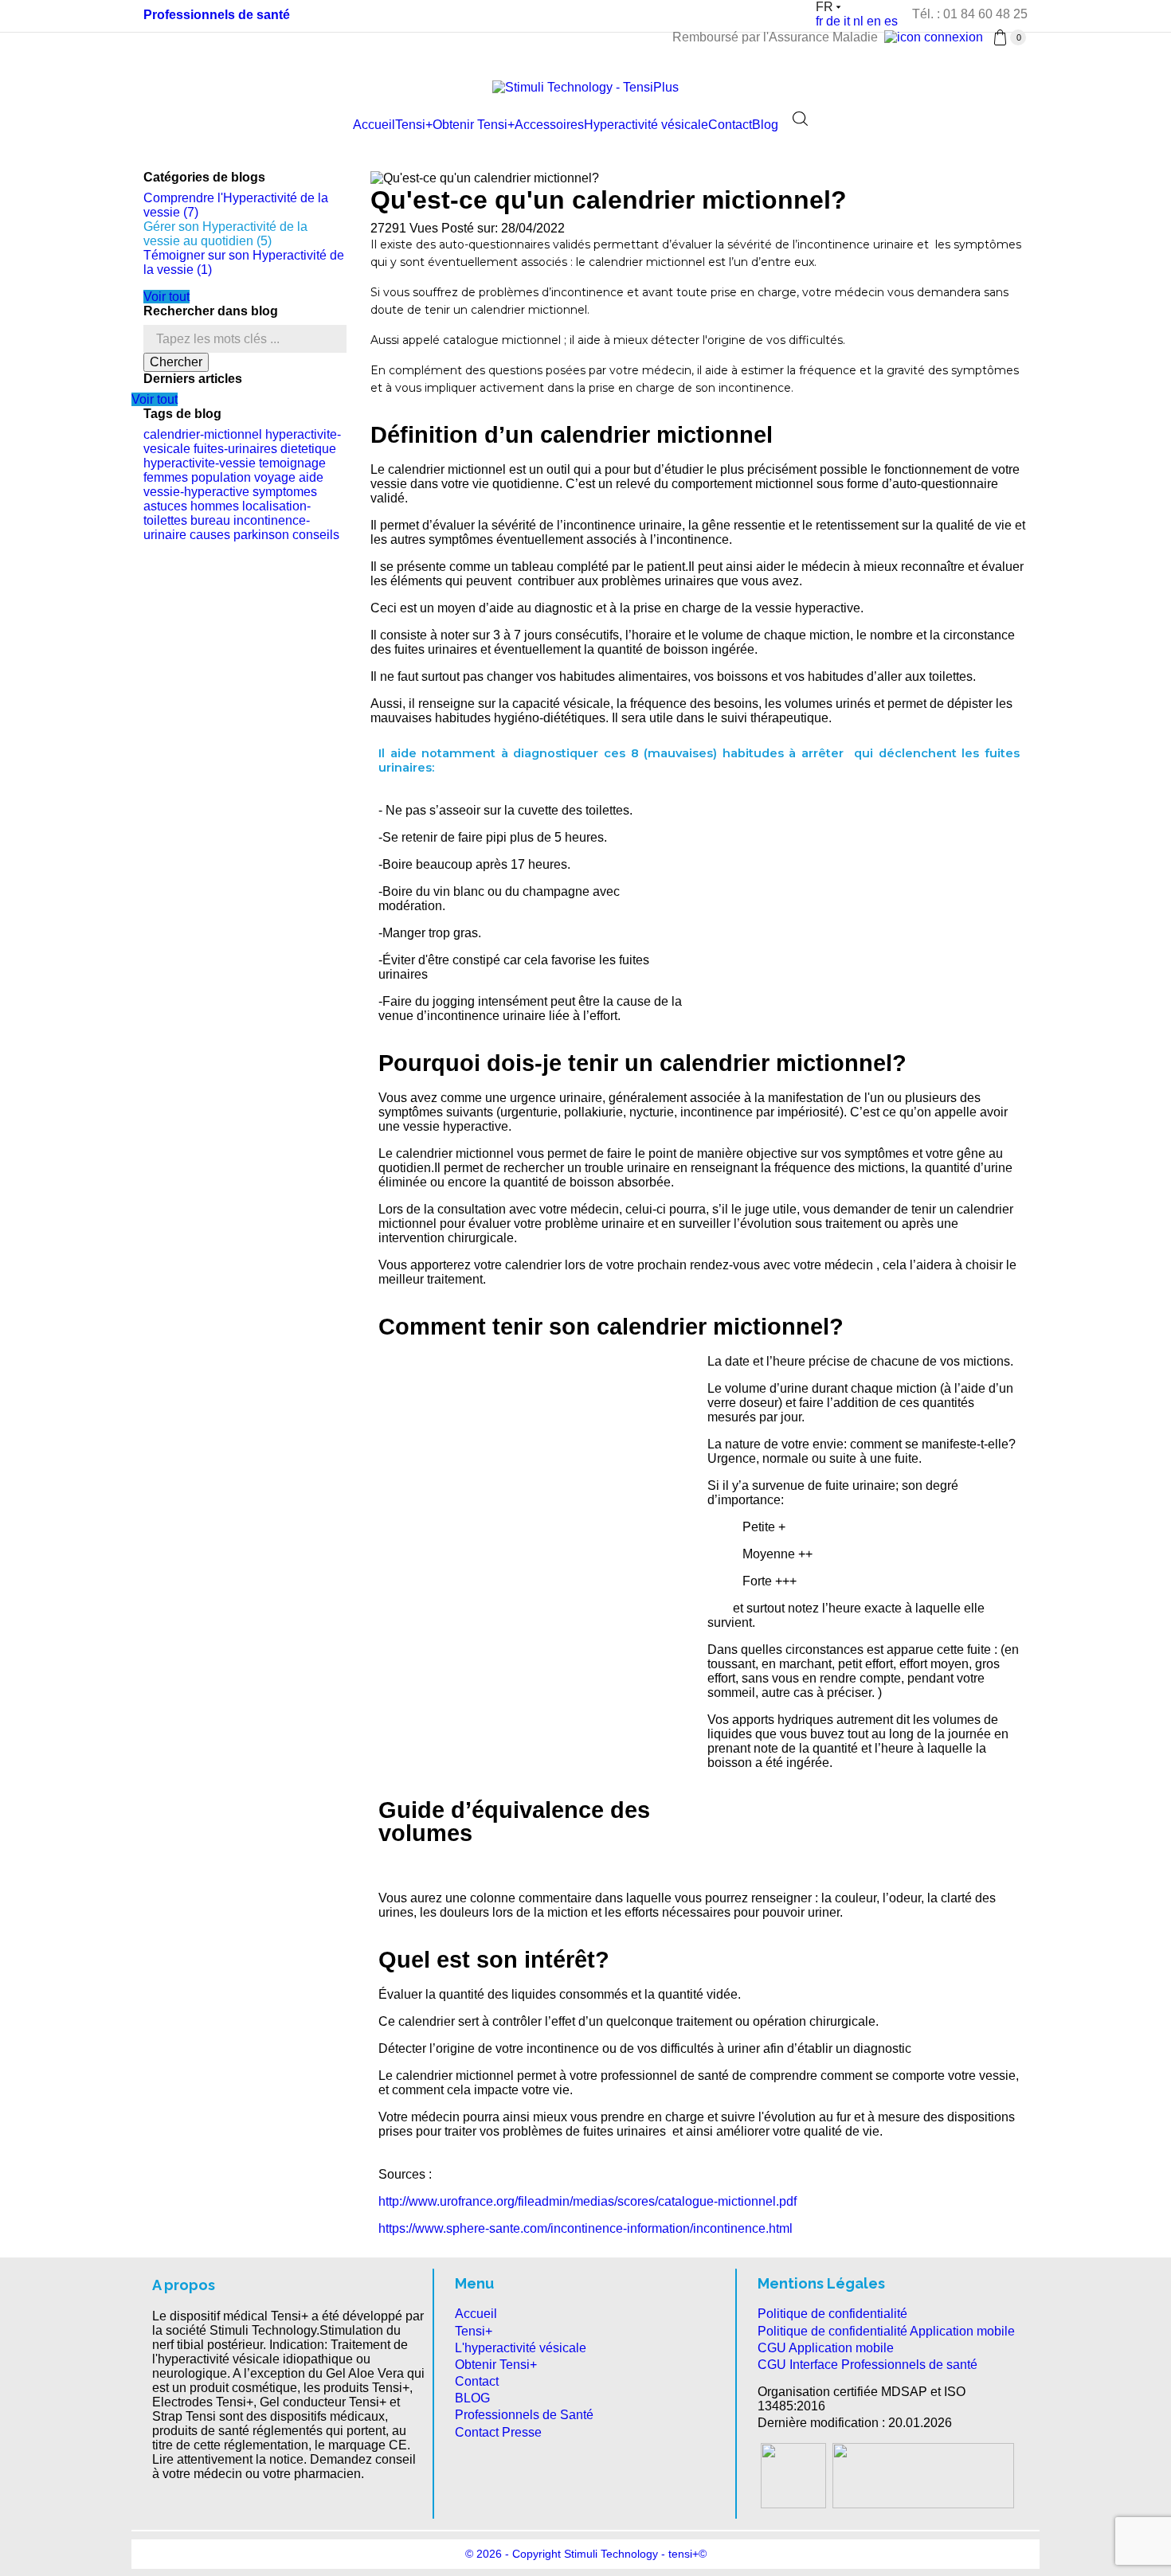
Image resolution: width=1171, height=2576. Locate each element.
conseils (316, 535)
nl (858, 21)
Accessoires (549, 125)
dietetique (308, 449)
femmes (166, 477)
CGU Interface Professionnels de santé (867, 2365)
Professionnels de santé (217, 15)
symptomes (285, 492)
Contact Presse (498, 2432)
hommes (215, 506)
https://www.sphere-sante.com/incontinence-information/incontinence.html (587, 2228)
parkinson (261, 535)
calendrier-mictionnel (203, 434)
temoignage (292, 463)
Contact (730, 125)
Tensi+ (414, 125)
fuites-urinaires (235, 449)
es (891, 21)
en (874, 21)
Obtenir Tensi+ (474, 125)
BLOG (472, 2398)
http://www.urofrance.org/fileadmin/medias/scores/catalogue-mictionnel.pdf (589, 2201)
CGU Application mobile (826, 2348)
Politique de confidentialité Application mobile (886, 2331)
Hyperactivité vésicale (646, 125)
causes (210, 535)
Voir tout (166, 297)
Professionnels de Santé (524, 2415)
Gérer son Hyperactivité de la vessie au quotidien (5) (225, 234)
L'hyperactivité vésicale (521, 2348)
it (847, 21)
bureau (210, 520)
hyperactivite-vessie (200, 463)
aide (311, 477)
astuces (165, 506)
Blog (765, 125)
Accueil (374, 125)
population (221, 477)
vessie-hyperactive (196, 492)
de (833, 21)
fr (819, 21)
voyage (275, 477)
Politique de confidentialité (832, 2314)
